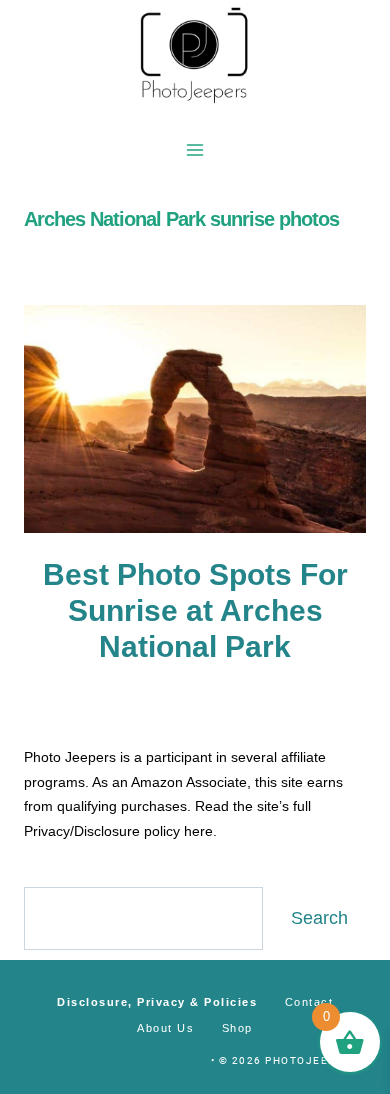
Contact (309, 1002)
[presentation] (195, 419)
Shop (237, 1028)
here (198, 831)
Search (319, 918)
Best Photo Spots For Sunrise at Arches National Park (195, 610)
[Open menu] (195, 149)
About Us (165, 1028)
